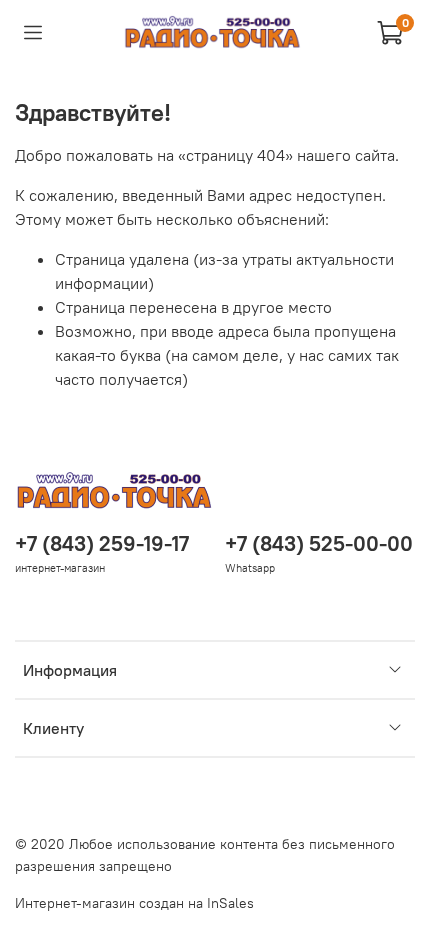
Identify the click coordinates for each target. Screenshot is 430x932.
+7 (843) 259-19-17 (102, 543)
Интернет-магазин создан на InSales (134, 903)
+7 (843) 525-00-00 (319, 543)
